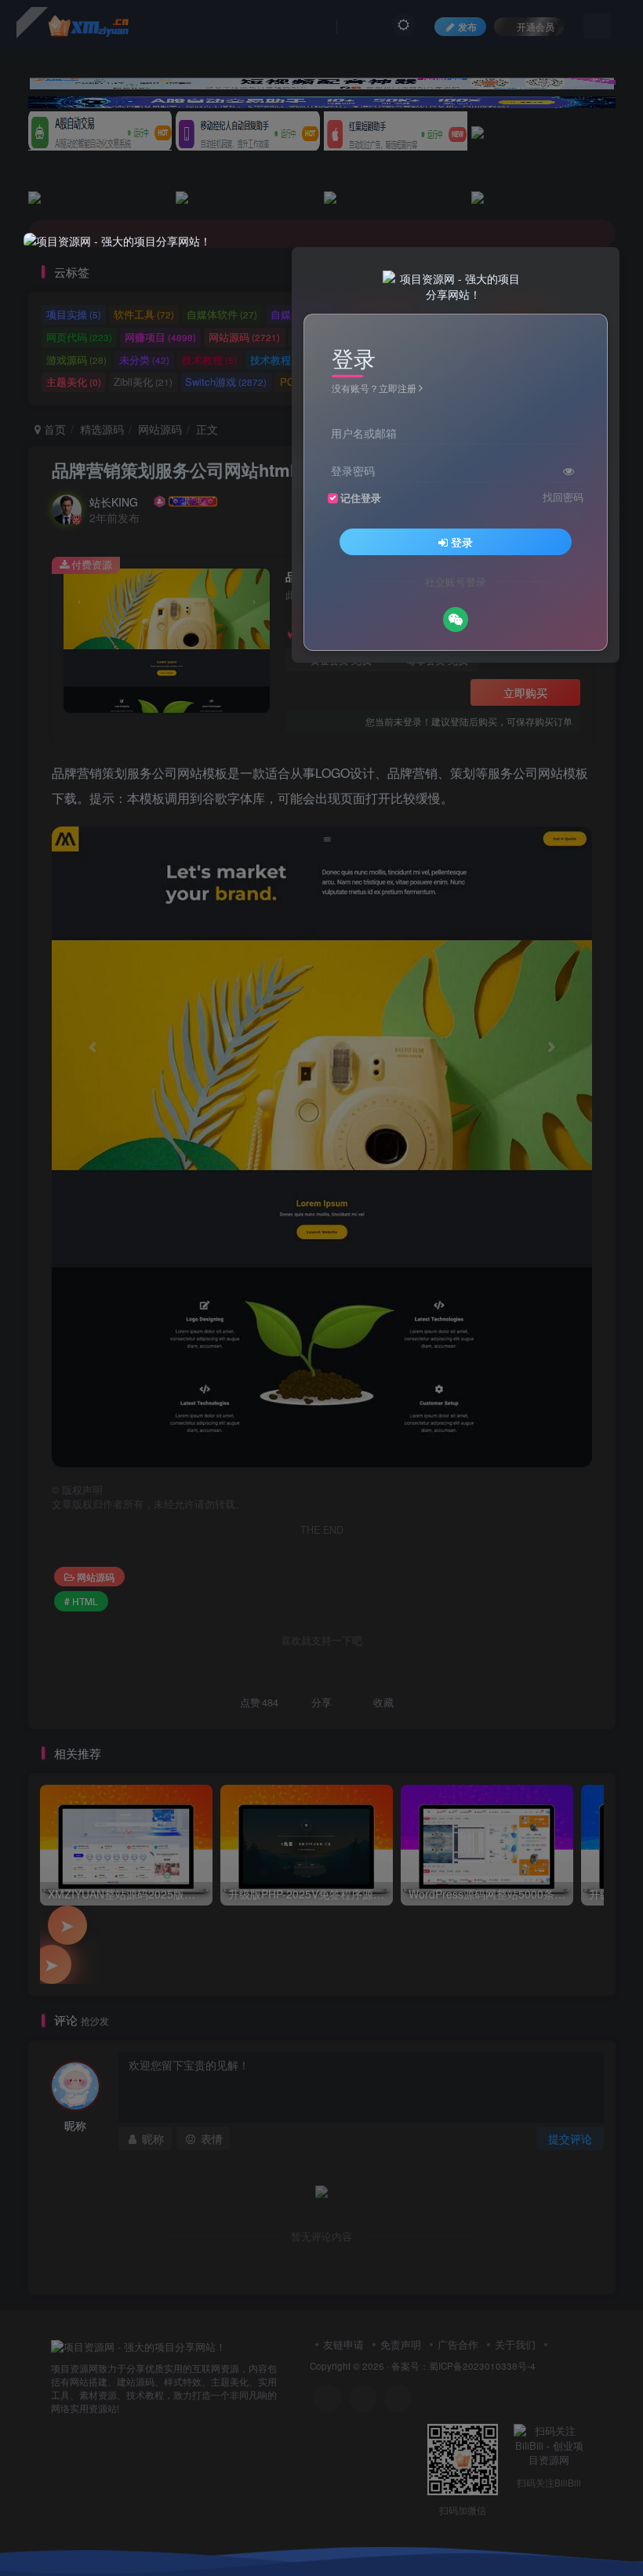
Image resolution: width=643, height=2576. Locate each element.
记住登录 (361, 498)
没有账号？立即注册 (374, 388)
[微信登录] (456, 619)
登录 (462, 542)
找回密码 (563, 497)
